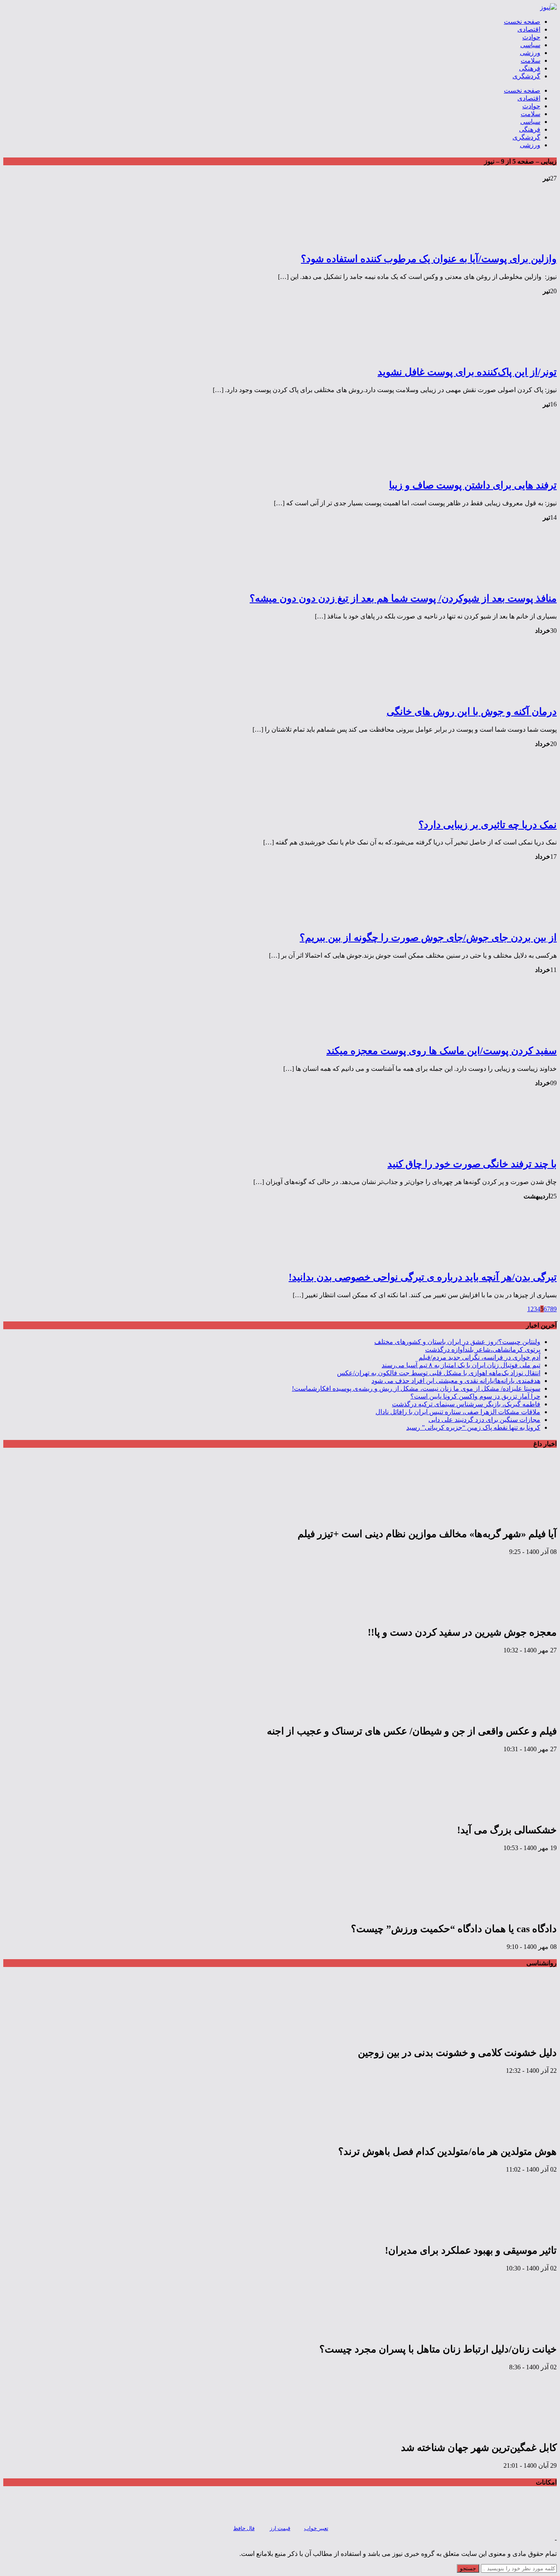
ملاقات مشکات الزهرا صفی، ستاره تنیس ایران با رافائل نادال (458, 1412)
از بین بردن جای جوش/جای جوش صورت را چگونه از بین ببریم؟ (428, 938)
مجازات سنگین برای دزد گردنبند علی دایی (484, 1420)
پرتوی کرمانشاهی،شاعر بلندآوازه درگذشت (483, 1350)
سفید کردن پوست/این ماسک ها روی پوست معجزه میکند (442, 1051)
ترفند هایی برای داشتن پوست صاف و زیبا (473, 485)
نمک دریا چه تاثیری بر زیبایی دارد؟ (488, 825)
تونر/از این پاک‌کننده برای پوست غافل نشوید (467, 372)
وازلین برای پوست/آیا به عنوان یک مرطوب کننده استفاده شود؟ (429, 259)
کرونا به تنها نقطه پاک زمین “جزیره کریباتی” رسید (473, 1427)
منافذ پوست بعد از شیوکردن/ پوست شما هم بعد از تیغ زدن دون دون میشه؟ (403, 598)
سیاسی (530, 45)
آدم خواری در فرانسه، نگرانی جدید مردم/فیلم (479, 1357)
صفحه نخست (522, 22)
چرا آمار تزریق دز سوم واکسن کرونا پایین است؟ (475, 1396)
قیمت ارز (280, 2528)
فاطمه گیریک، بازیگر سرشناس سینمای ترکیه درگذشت (466, 1404)
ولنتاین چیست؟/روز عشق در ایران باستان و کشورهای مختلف (457, 1342)
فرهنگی (530, 68)
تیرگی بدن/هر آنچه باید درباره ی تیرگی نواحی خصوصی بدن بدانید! (423, 1277)
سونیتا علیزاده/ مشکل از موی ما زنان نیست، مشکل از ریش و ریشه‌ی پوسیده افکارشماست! (416, 1388)
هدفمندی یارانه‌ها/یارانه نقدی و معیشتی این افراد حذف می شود (456, 1381)
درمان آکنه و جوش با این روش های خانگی (472, 712)
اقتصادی (529, 29)
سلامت (530, 60)
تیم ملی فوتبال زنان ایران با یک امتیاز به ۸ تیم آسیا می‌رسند (461, 1365)
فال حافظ (244, 2528)
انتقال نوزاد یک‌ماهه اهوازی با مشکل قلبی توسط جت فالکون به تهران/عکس (439, 1373)
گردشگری (526, 76)
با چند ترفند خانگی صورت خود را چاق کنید (472, 1164)
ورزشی (530, 53)
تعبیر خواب (316, 2528)
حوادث (531, 37)
